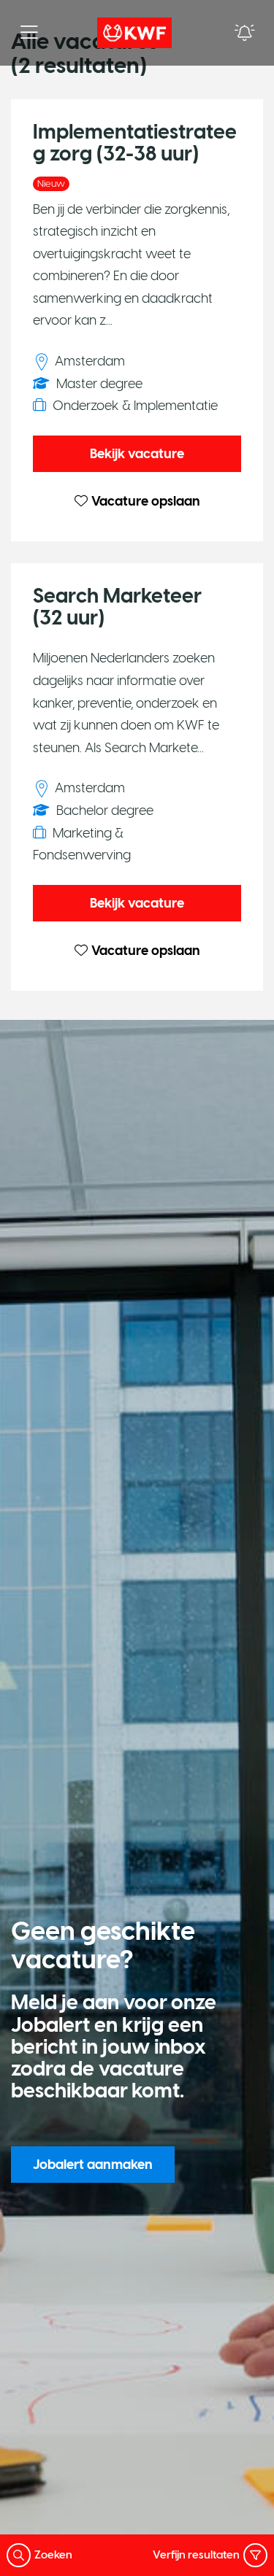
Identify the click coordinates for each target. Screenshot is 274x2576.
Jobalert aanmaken (93, 2165)
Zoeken (53, 2555)
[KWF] (134, 33)
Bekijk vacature (137, 454)
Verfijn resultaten (196, 2555)
